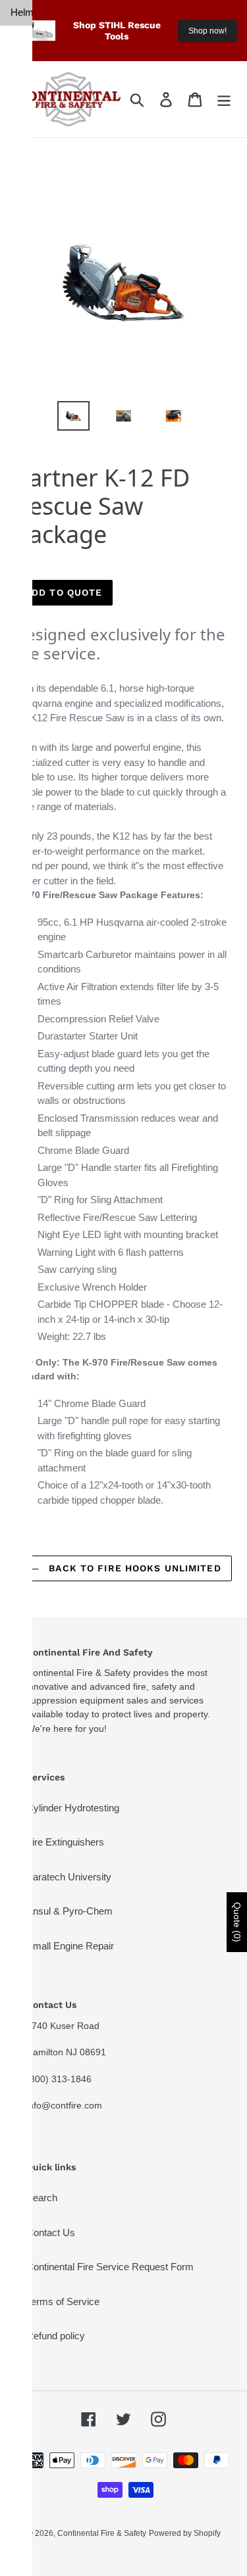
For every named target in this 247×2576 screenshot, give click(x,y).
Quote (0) (237, 1922)
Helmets (21, 12)
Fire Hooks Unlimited (21, 749)
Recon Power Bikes (21, 289)
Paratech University (69, 1877)
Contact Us (51, 2232)
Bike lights (21, 337)
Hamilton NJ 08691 (66, 2052)
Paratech (21, 143)
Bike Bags (21, 377)
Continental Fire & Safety (102, 2533)
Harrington (21, 209)
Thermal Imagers (21, 176)
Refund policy (56, 2336)
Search (42, 2198)
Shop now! (207, 31)
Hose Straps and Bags (21, 472)
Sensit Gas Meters (21, 559)
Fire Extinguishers (65, 1842)
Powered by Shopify (185, 2533)
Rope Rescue (21, 797)
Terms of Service (63, 2302)
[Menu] (224, 99)
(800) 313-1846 (59, 2079)
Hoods (21, 63)
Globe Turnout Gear (21, 103)
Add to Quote (64, 592)
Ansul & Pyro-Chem (69, 1911)
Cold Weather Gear (21, 844)
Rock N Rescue (21, 654)
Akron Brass (21, 241)
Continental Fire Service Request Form (110, 2267)
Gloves (21, 38)
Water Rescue (21, 702)
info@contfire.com (64, 2105)
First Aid (20, 607)
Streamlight (21, 519)
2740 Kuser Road (63, 2026)
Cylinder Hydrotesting (73, 1808)
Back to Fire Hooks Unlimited (133, 1568)
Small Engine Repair (70, 1946)
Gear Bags (21, 417)
